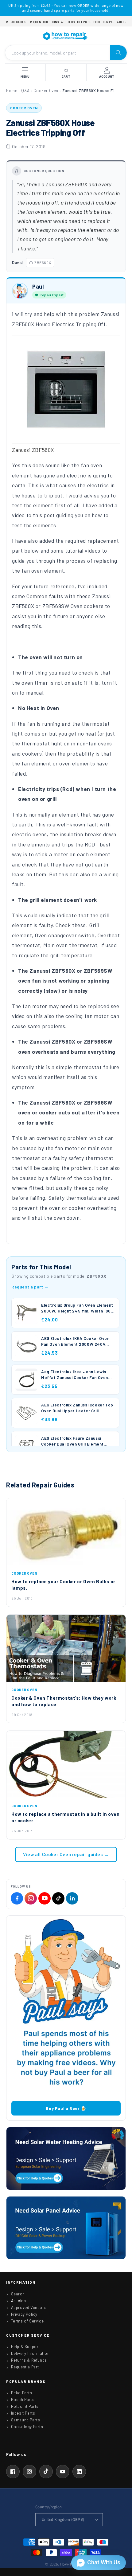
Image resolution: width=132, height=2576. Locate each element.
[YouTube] (45, 1898)
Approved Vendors (29, 2307)
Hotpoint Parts (25, 2406)
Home (12, 91)
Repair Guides (16, 22)
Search (18, 2294)
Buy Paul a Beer (115, 22)
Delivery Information (30, 2353)
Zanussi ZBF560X (33, 450)
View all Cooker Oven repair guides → (66, 1854)
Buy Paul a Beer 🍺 (66, 2108)
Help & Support (89, 22)
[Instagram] (31, 1898)
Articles (19, 2301)
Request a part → (30, 1287)
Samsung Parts (26, 2420)
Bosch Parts (23, 2400)
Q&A (25, 91)
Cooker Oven (46, 91)
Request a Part (25, 2367)
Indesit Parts (23, 2413)
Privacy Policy (24, 2314)
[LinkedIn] (72, 1898)
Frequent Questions (44, 22)
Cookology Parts (27, 2427)
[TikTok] (58, 1898)
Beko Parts (22, 2393)
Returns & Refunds (29, 2360)
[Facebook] (17, 1898)
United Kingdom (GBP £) (63, 2519)
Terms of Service (27, 2321)
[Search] (118, 53)
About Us (68, 22)
